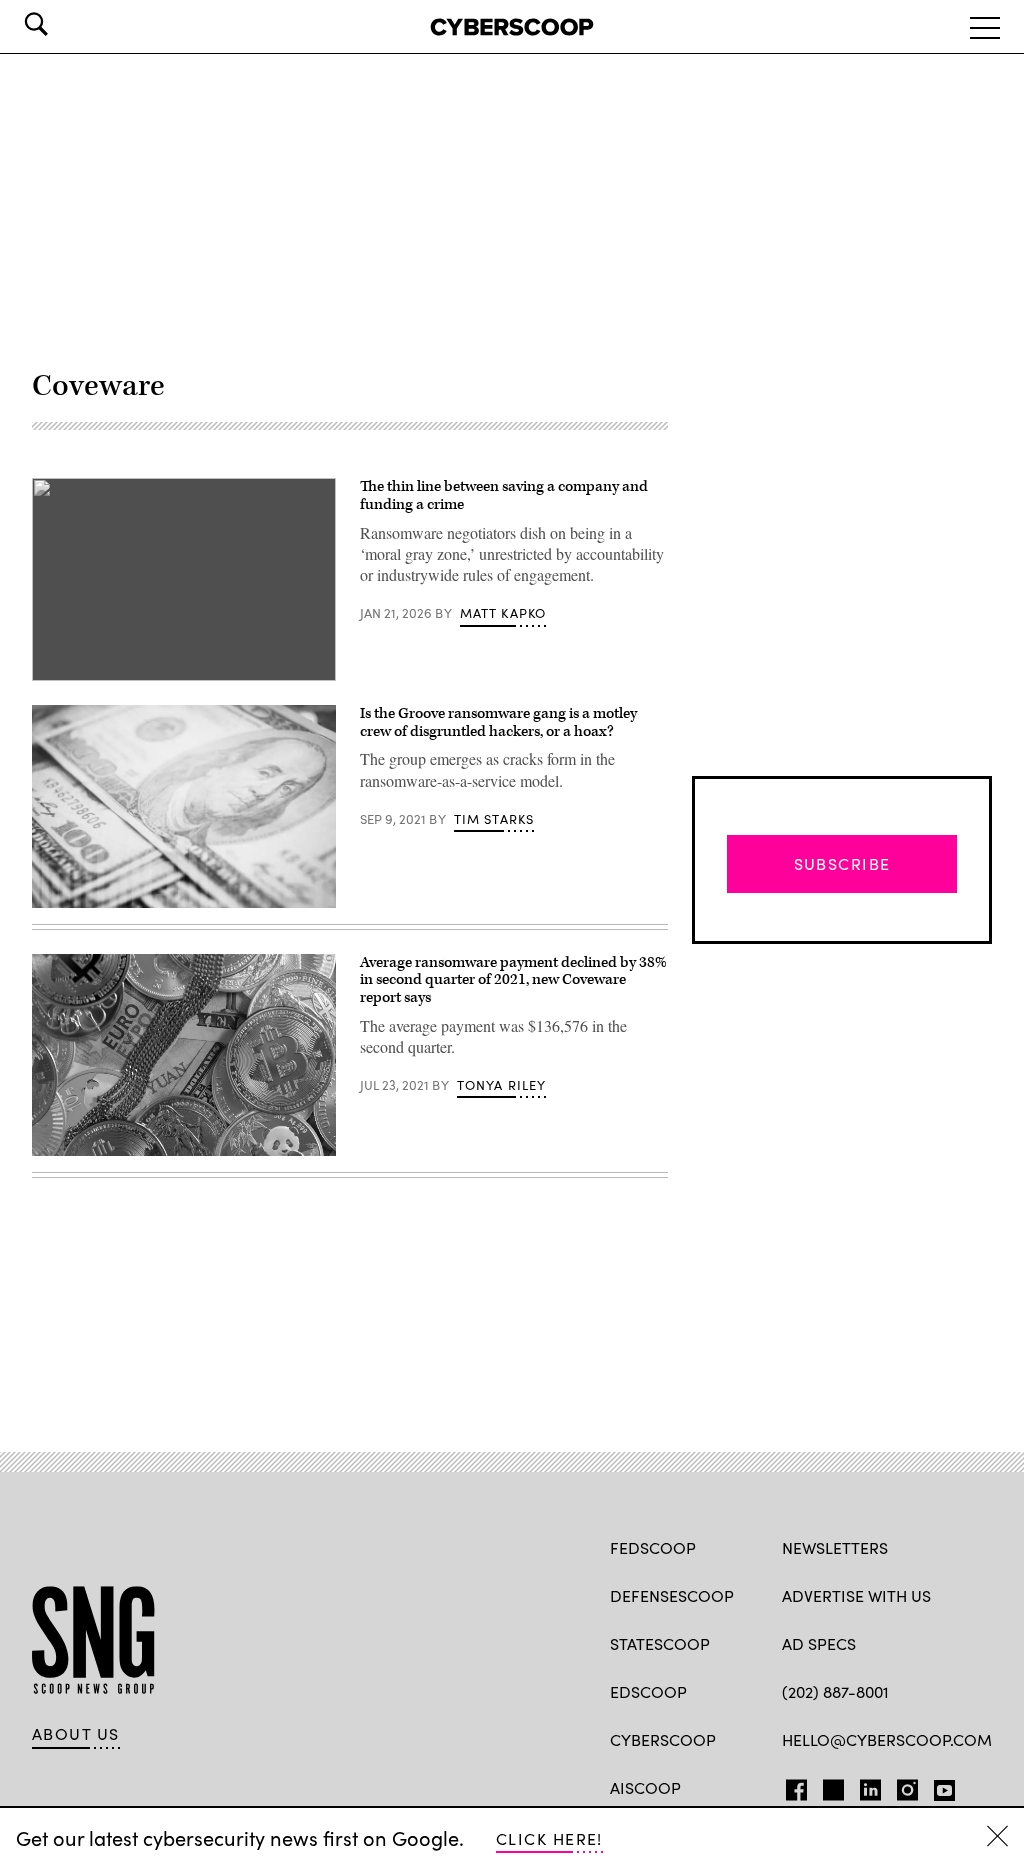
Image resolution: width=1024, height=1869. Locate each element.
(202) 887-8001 (835, 1691)
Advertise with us (856, 1595)
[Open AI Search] (64, 24)
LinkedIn (870, 1786)
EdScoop (648, 1691)
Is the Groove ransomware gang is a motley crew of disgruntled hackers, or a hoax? (498, 722)
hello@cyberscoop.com (887, 1739)
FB (791, 1786)
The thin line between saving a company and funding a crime (504, 495)
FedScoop (653, 1547)
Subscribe (842, 863)
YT (939, 1786)
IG (901, 1786)
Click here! (549, 1838)
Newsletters (835, 1547)
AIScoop (645, 1787)
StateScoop (660, 1643)
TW (830, 1786)
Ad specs (819, 1643)
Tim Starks (494, 819)
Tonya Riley (502, 1085)
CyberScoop (663, 1739)
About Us (76, 1734)
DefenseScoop (672, 1595)
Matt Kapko (503, 613)
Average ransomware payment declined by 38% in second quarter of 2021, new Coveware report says (513, 980)
